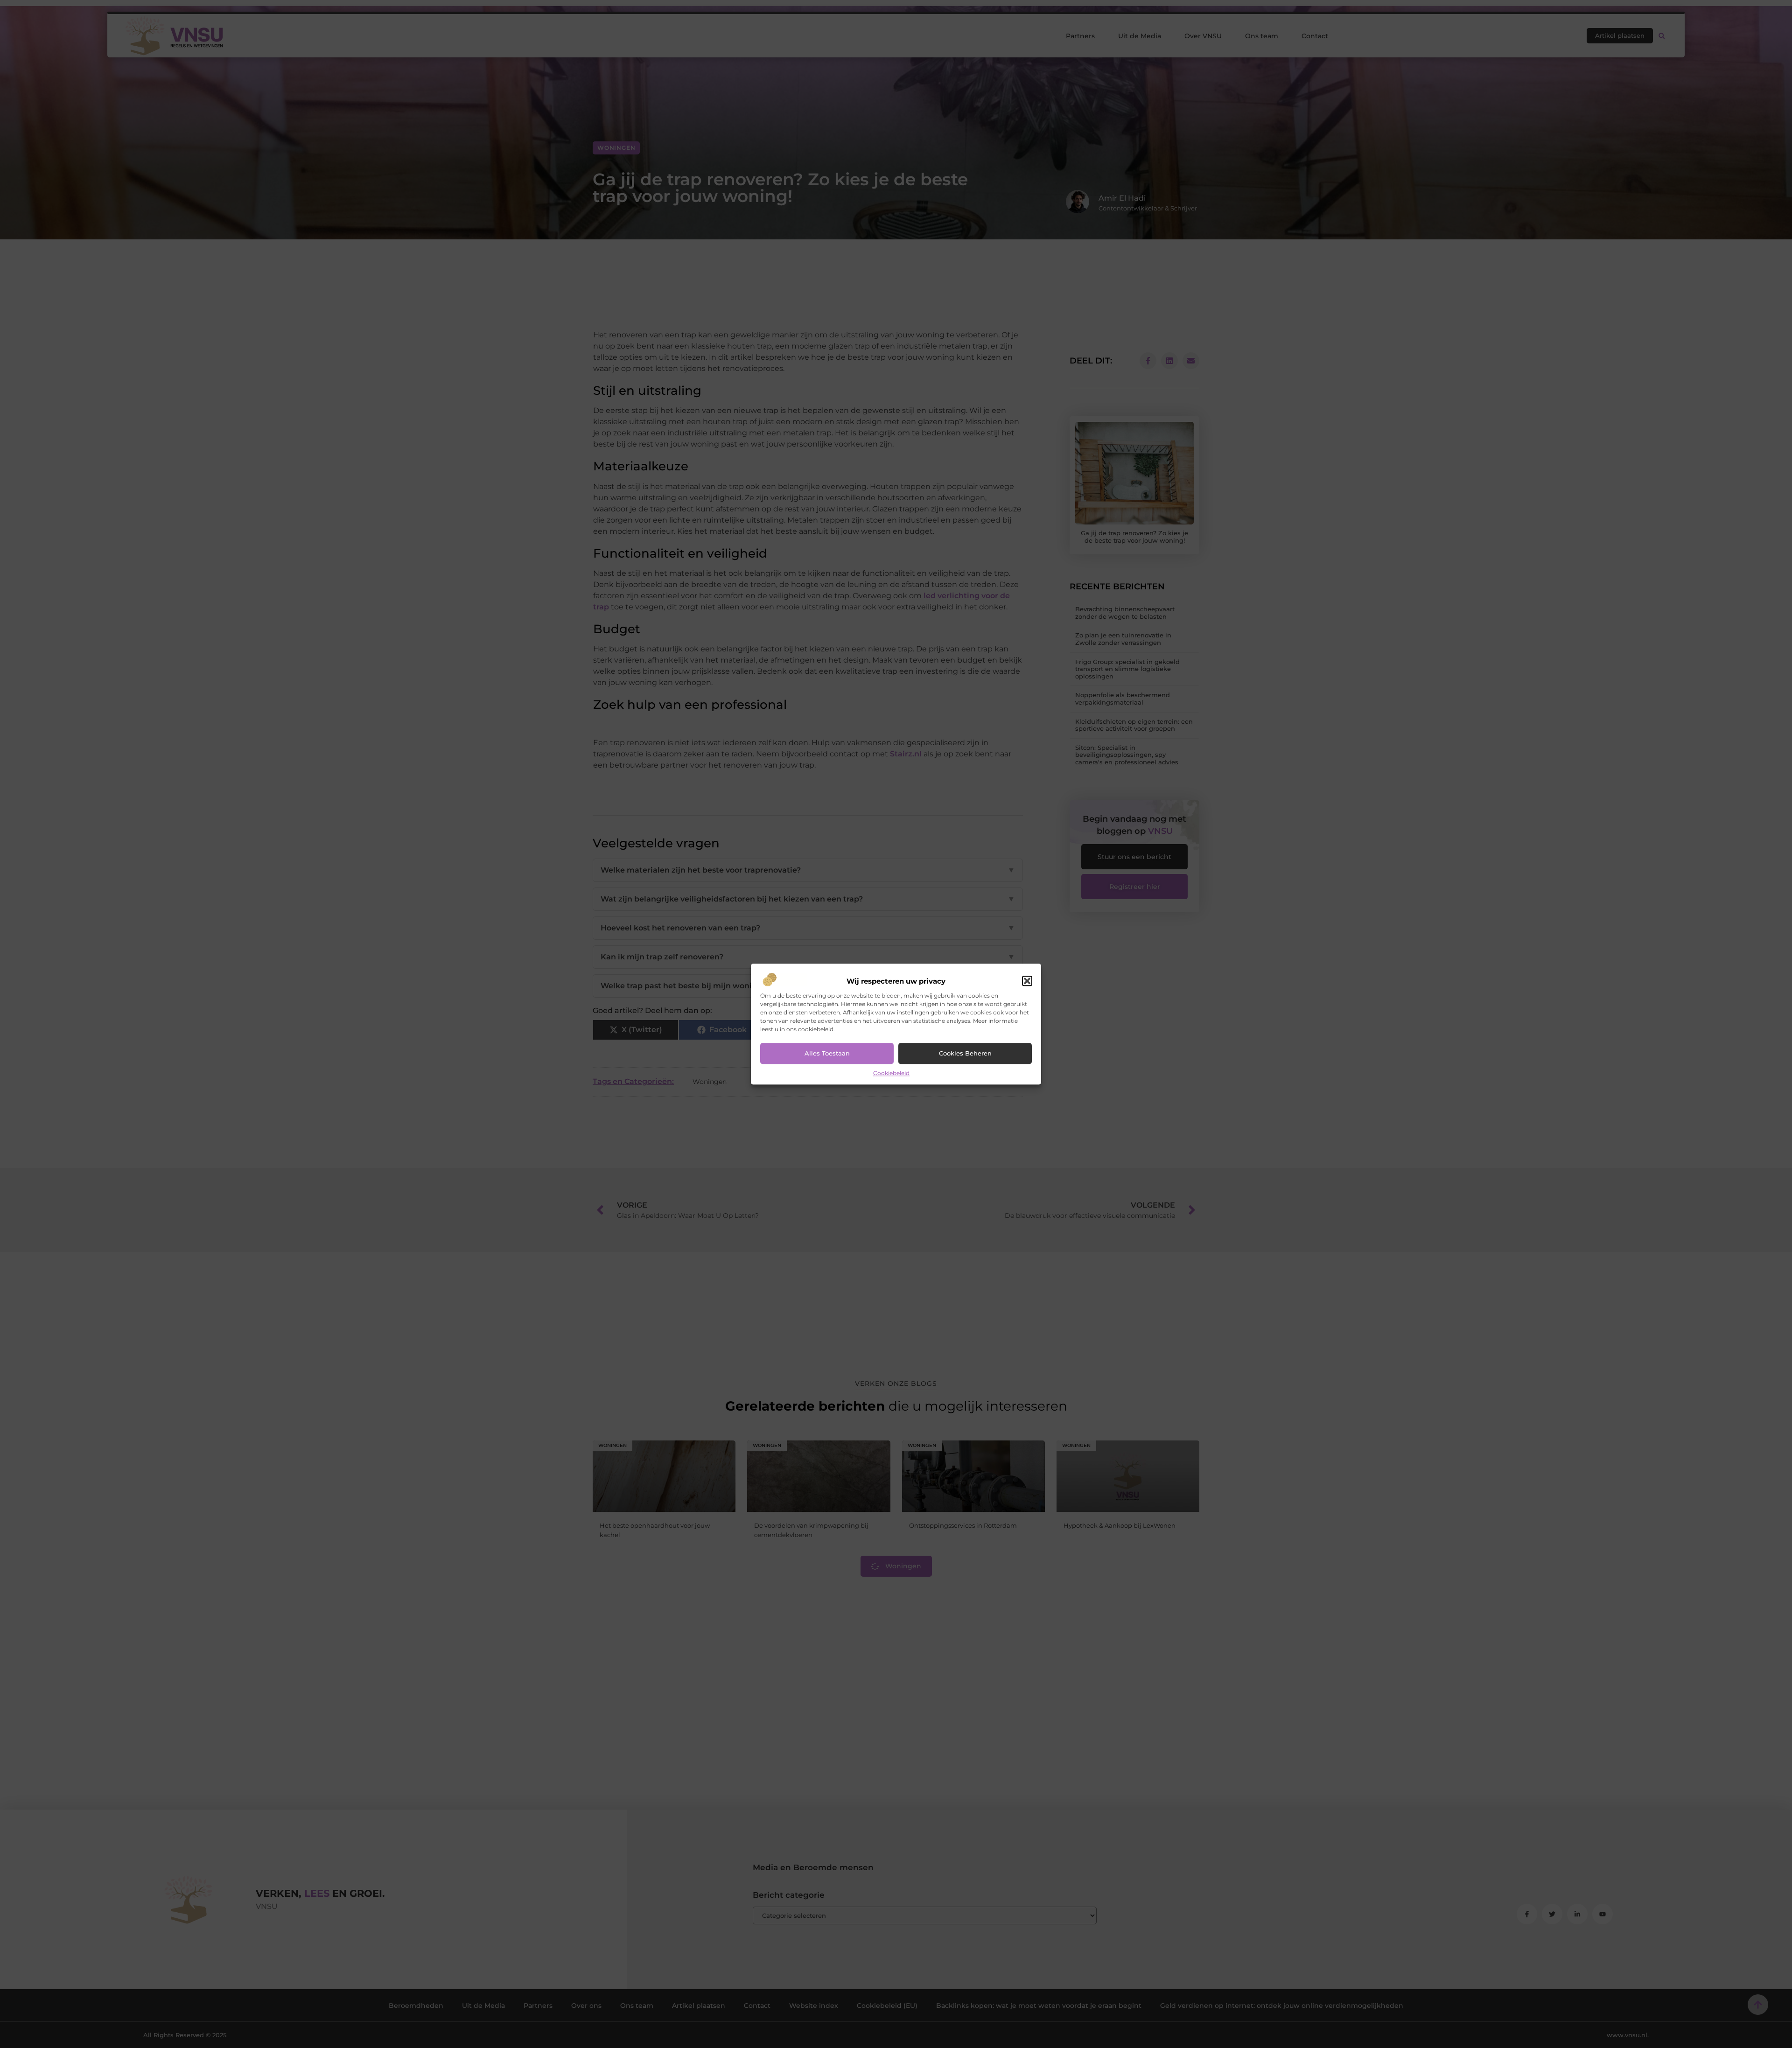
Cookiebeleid (891, 1073)
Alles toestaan (827, 1053)
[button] (1027, 981)
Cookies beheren (965, 1053)
